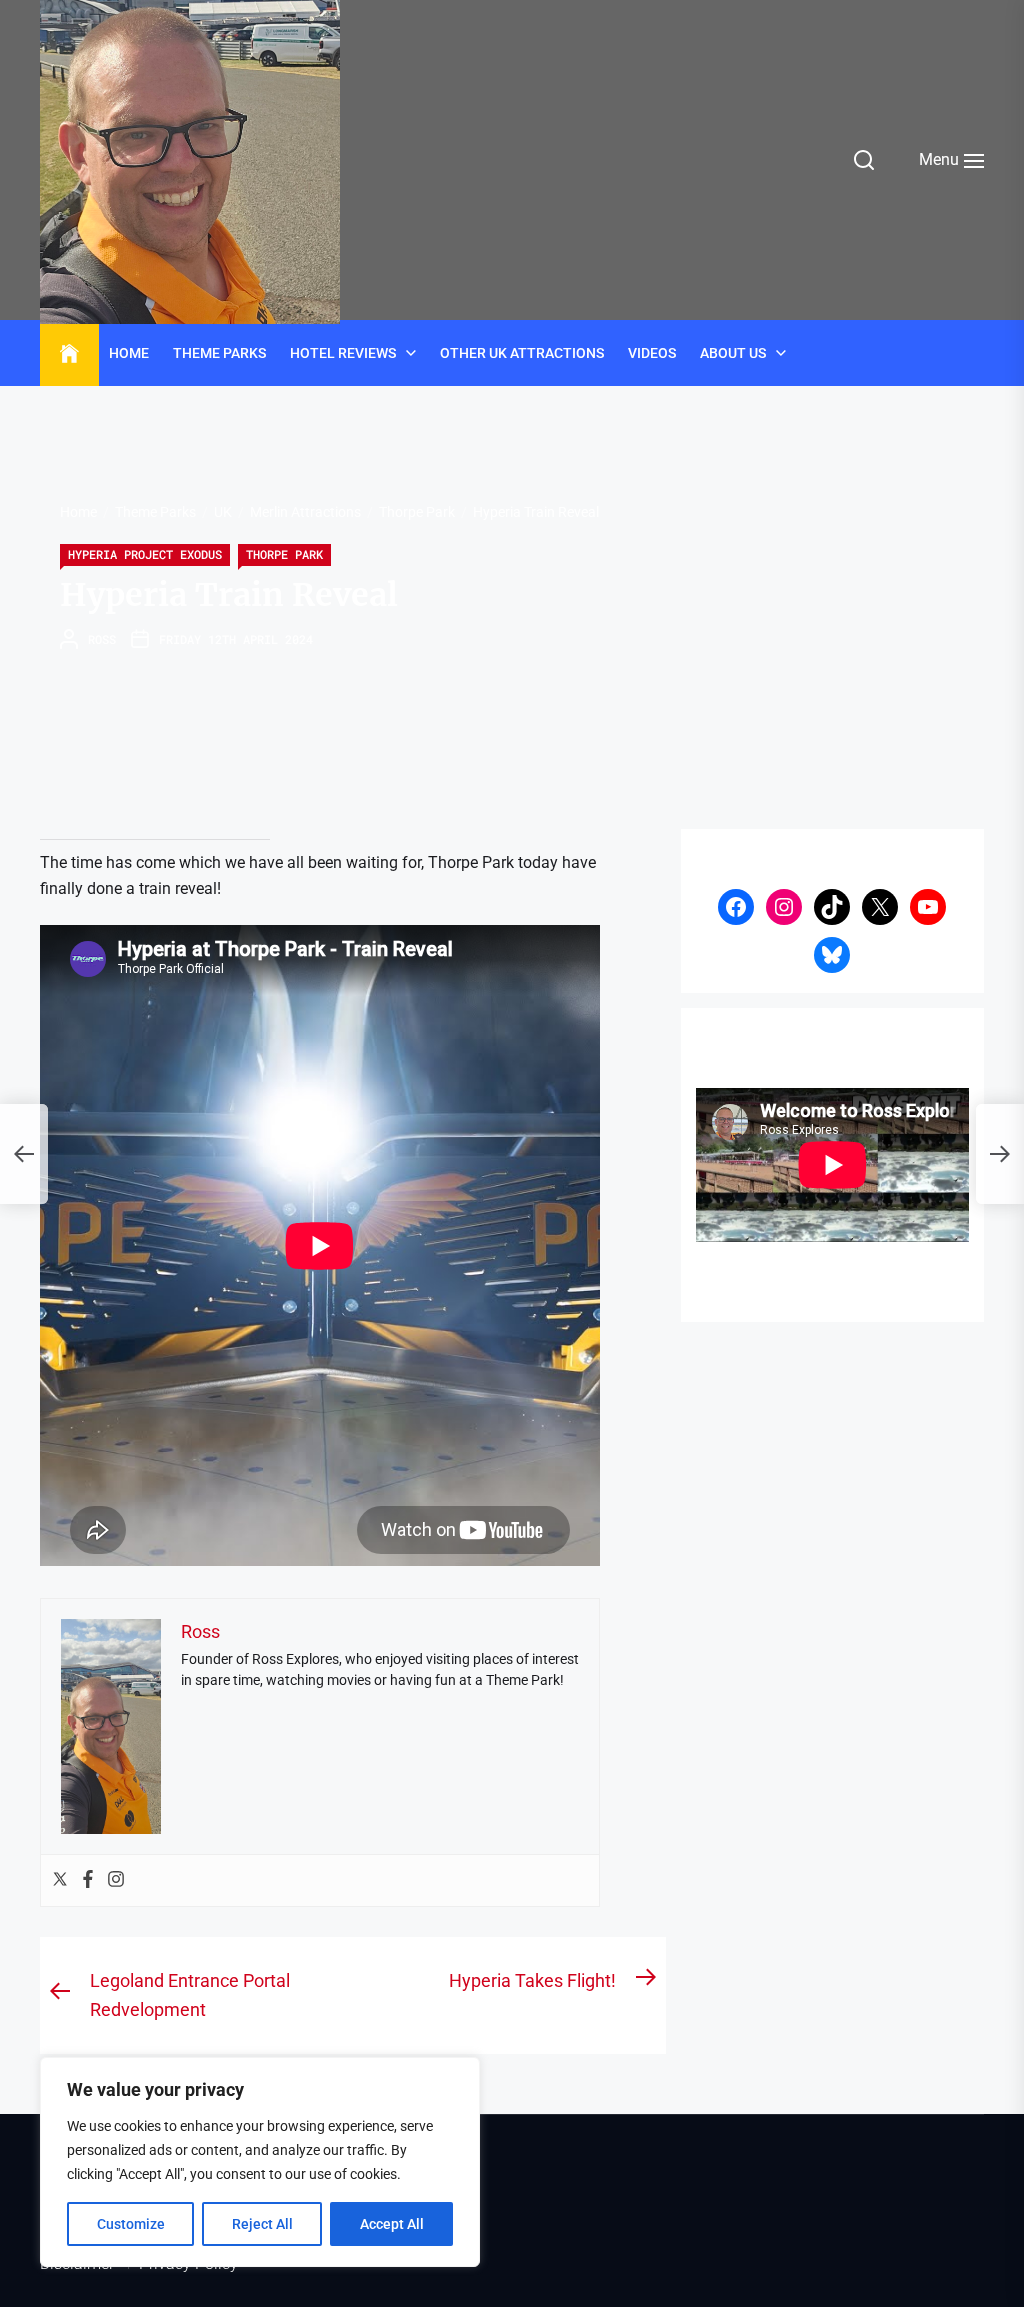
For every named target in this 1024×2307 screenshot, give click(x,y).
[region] (260, 2162)
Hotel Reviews (343, 353)
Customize (131, 2224)
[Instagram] (116, 1880)
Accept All (392, 2224)
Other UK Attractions (522, 353)
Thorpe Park (284, 554)
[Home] (69, 354)
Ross (102, 639)
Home (129, 353)
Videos (652, 353)
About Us (733, 353)
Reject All (262, 2224)
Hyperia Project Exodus (145, 554)
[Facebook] (88, 1880)
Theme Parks (219, 353)
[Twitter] (60, 1880)
